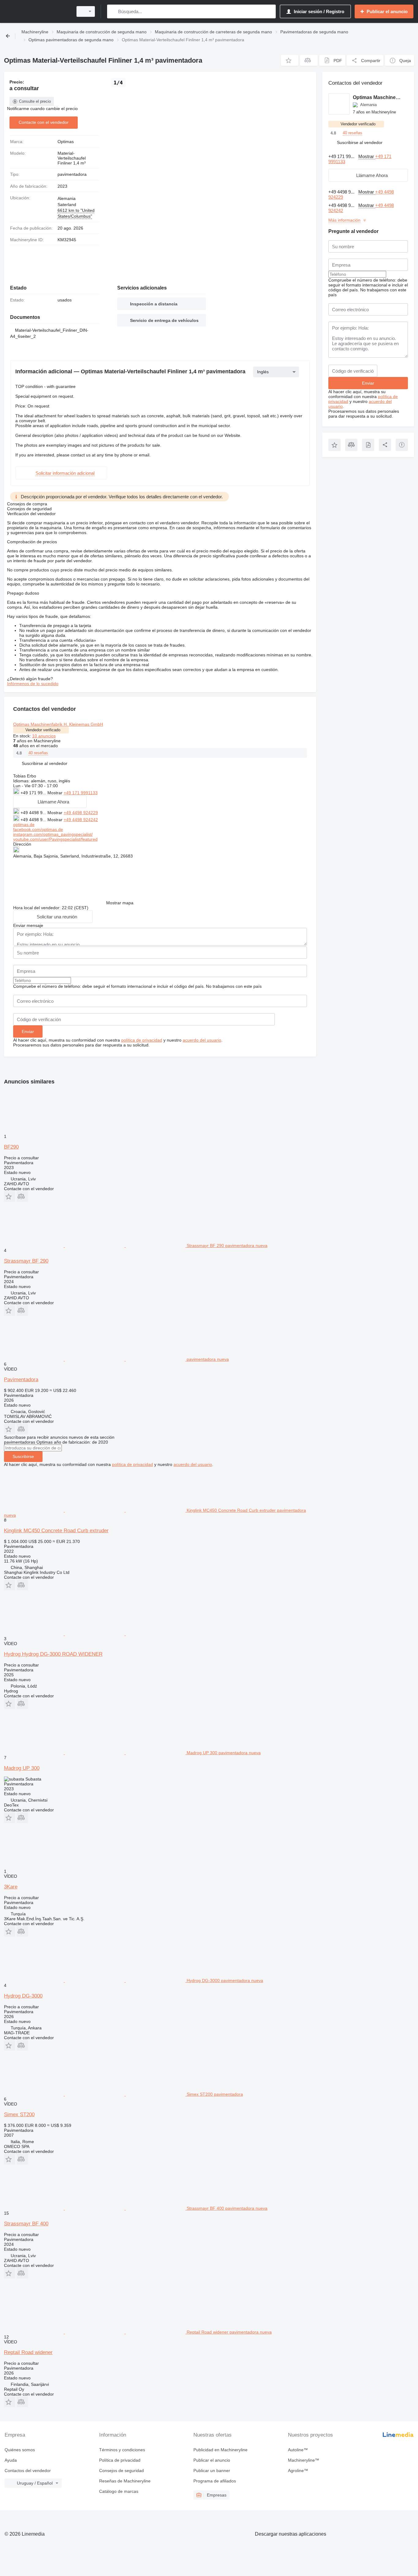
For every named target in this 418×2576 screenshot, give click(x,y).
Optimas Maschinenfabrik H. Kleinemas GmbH (58, 724)
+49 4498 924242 (81, 820)
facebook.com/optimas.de (38, 829)
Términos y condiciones (122, 2450)
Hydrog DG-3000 (23, 1996)
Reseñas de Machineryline (125, 2481)
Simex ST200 (19, 2115)
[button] (290, 60)
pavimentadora (72, 174)
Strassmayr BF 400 (26, 2224)
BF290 (11, 1147)
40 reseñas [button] (38, 753)
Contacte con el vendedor (44, 122)
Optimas (66, 142)
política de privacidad (142, 1040)
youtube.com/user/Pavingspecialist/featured (55, 839)
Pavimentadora (21, 1380)
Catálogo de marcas (119, 2491)
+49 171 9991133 (81, 793)
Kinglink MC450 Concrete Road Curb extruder (56, 1531)
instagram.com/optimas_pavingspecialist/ (53, 834)
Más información (344, 220)
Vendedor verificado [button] (43, 730)
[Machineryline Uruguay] (37, 11)
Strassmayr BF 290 (26, 1261)
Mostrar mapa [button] (120, 903)
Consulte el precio (35, 101)
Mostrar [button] (56, 793)
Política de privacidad (120, 2460)
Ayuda (11, 2460)
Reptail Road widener (28, 2352)
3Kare (11, 1887)
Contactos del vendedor (28, 2471)
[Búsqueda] (113, 11)
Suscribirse (23, 1456)
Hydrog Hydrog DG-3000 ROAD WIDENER (53, 1654)
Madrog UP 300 (22, 1768)
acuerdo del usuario (202, 1040)
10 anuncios (44, 736)
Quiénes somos (20, 2450)
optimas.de (24, 825)
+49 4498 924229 (81, 813)
